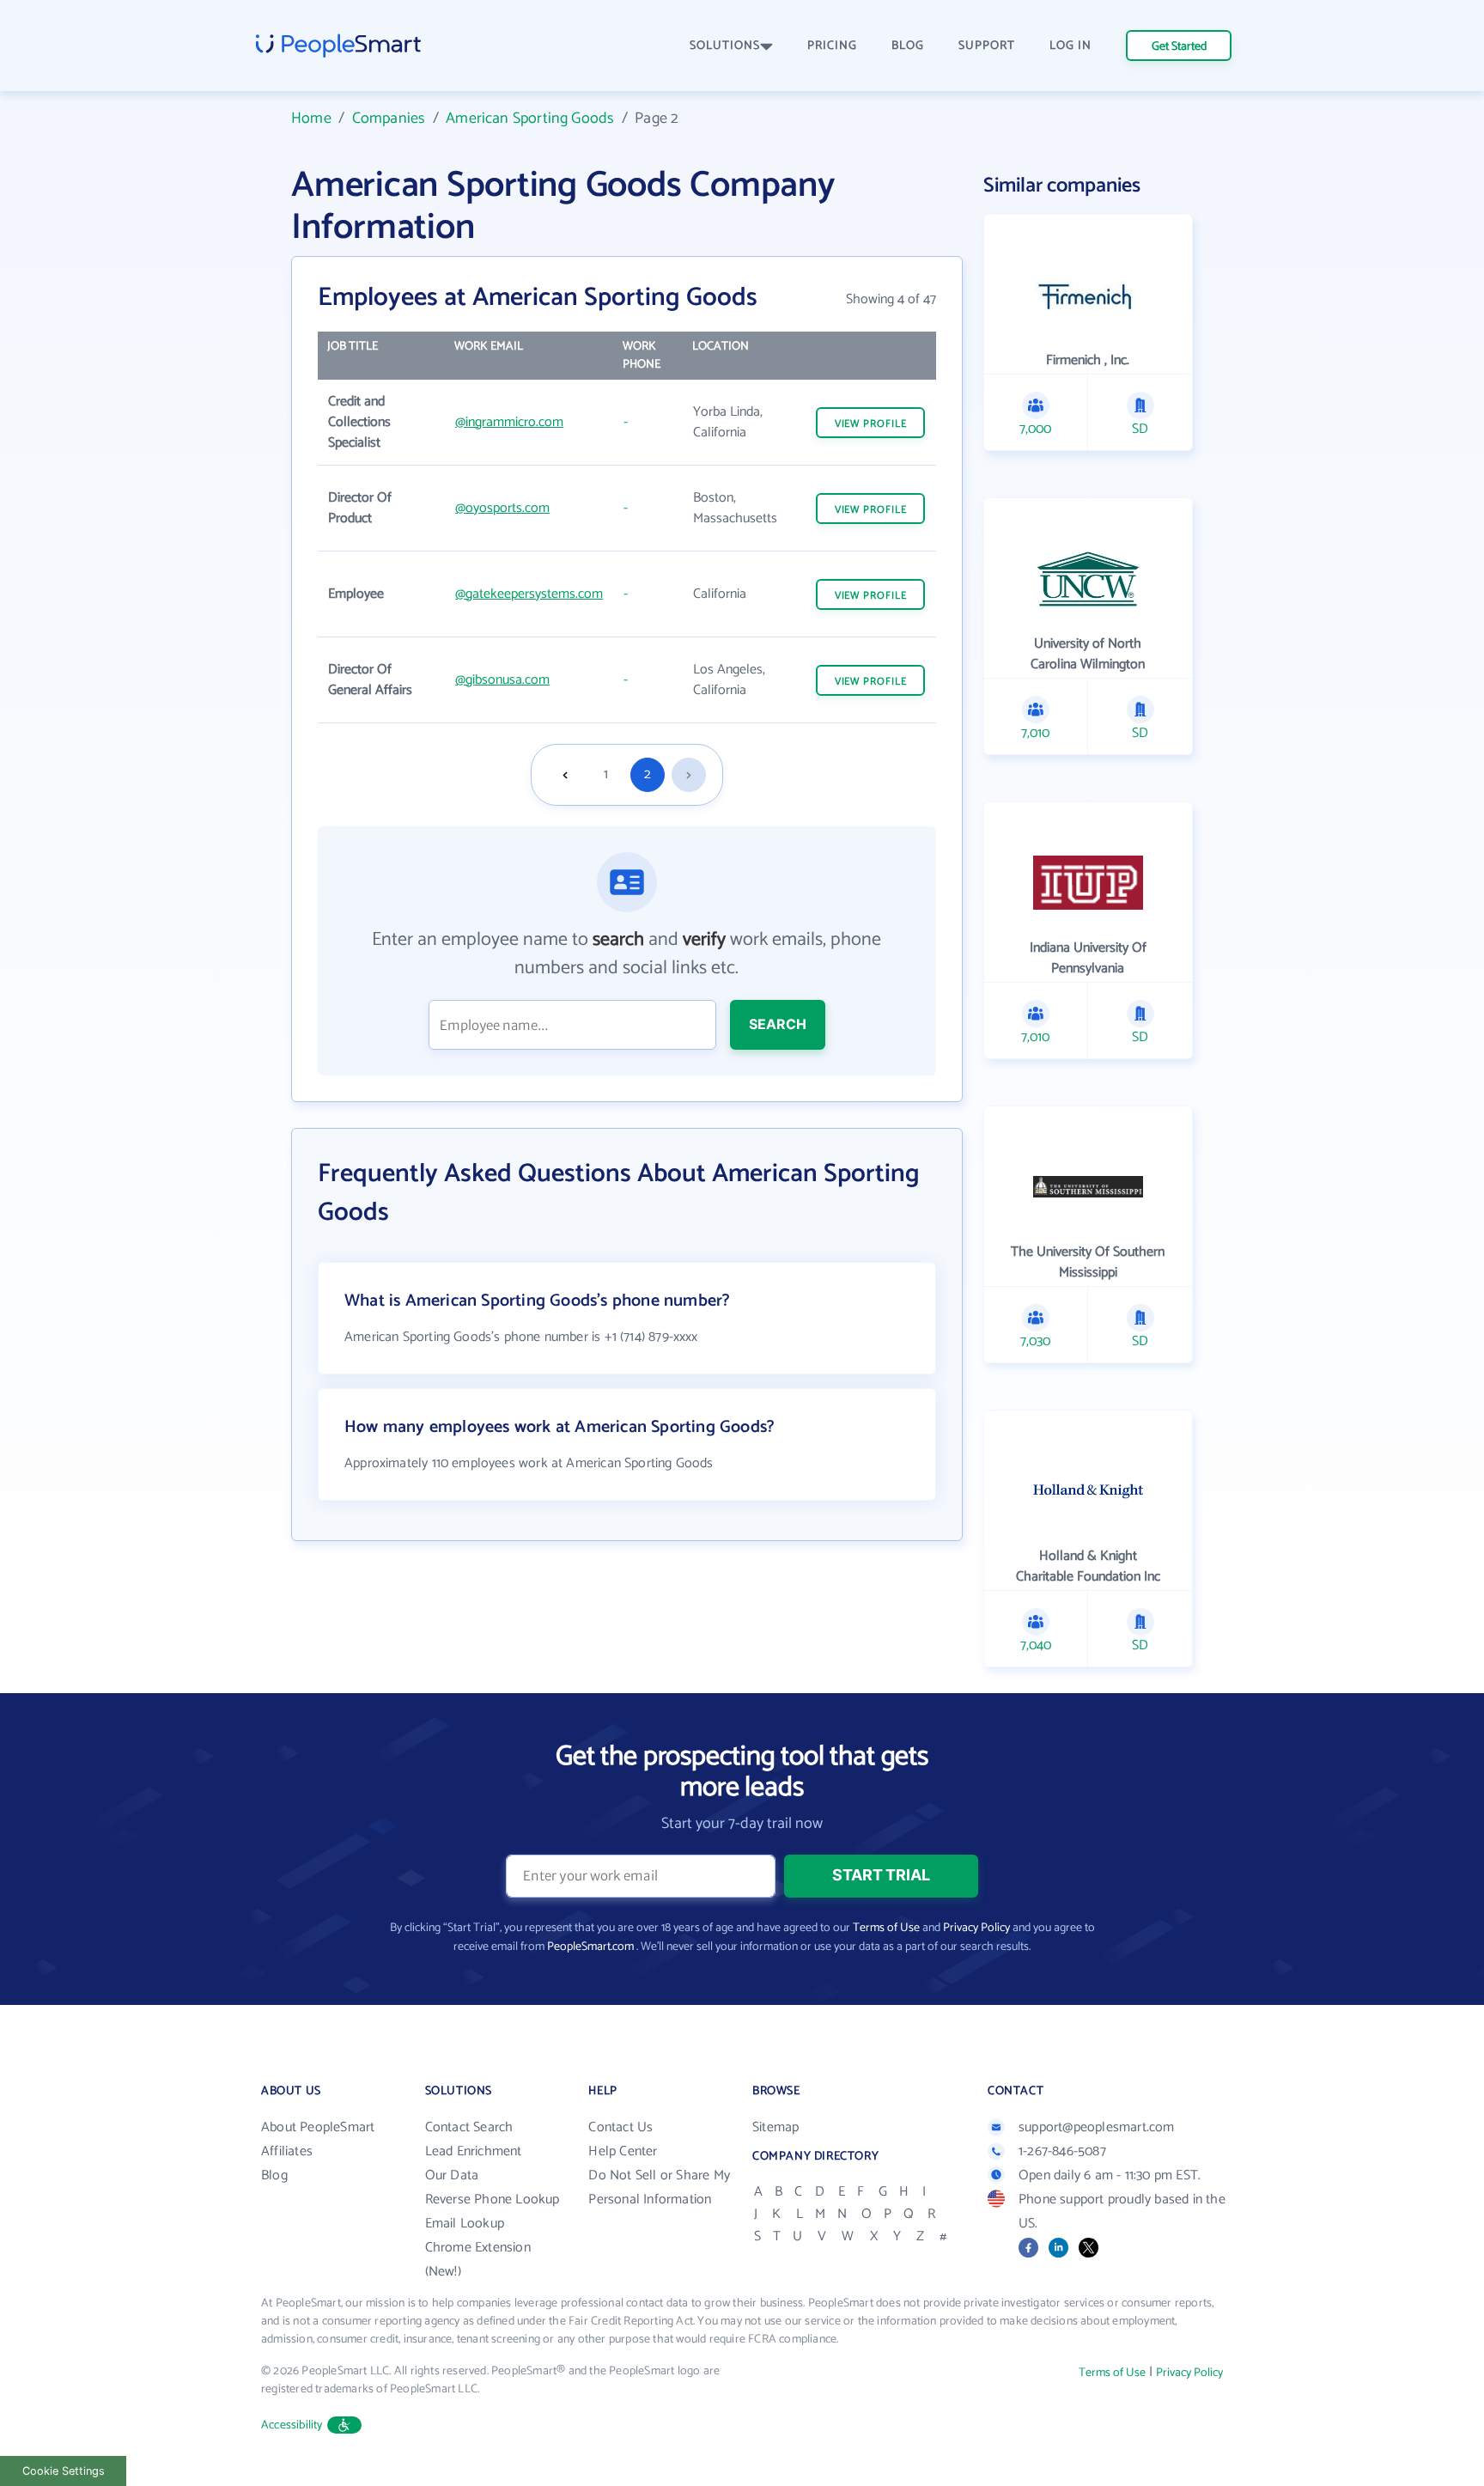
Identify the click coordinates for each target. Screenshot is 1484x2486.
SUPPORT (987, 46)
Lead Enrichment (474, 2151)
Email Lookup (465, 2224)
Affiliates (287, 2151)
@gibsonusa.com (502, 680)
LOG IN (1070, 46)
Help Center (623, 2151)
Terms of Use (886, 1928)
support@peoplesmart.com (1097, 2127)
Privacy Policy (976, 1928)
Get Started (1179, 47)
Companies (389, 119)
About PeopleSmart (318, 2127)
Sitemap (775, 2127)
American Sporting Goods (530, 119)
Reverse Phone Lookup (493, 2200)
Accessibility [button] (292, 2425)
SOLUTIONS (725, 46)
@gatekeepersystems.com (529, 594)
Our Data (452, 2175)
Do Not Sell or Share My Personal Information (659, 2187)
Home (311, 119)
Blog (274, 2175)
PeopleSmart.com (590, 1947)
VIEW (871, 424)
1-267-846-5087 (1062, 2151)
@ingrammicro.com (509, 422)
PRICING (832, 46)
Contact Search (469, 2127)
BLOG (908, 46)
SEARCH (778, 1024)
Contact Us (620, 2127)
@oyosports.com (502, 508)
